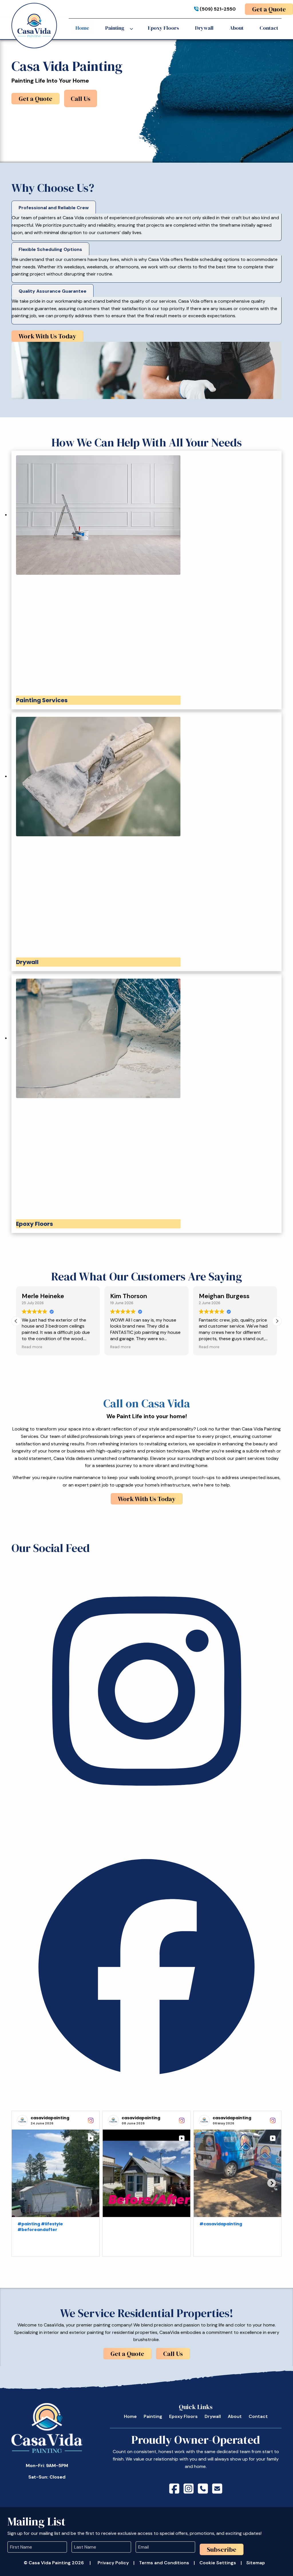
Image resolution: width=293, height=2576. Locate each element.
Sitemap (256, 2563)
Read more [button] (21, 1347)
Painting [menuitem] (115, 28)
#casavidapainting (221, 2224)
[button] (277, 1321)
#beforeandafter (37, 2230)
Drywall (213, 2416)
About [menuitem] (236, 28)
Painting (153, 2416)
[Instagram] (146, 1824)
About (235, 2416)
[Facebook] (146, 2100)
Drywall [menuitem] (204, 28)
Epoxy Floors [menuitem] (164, 28)
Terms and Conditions (164, 2563)
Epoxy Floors (183, 2416)
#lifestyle (52, 2224)
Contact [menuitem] (269, 28)
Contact (258, 2416)
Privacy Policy (113, 2563)
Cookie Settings (218, 2563)
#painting (29, 2224)
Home (130, 2416)
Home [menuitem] (82, 28)
